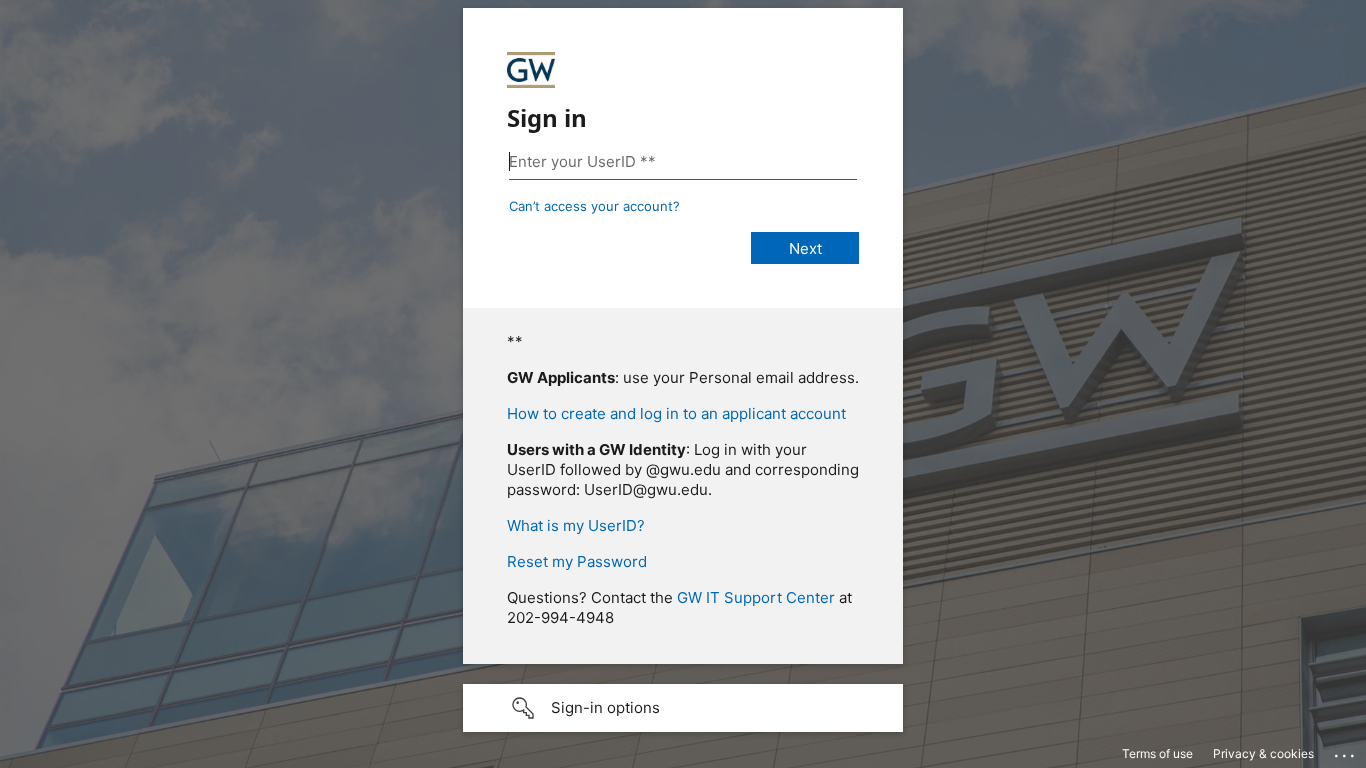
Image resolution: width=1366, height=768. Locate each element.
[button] (683, 708)
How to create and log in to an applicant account (676, 413)
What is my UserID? (576, 525)
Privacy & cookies (1263, 753)
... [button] (1346, 751)
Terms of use (1157, 753)
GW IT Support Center (756, 597)
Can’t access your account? (594, 206)
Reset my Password (577, 561)
